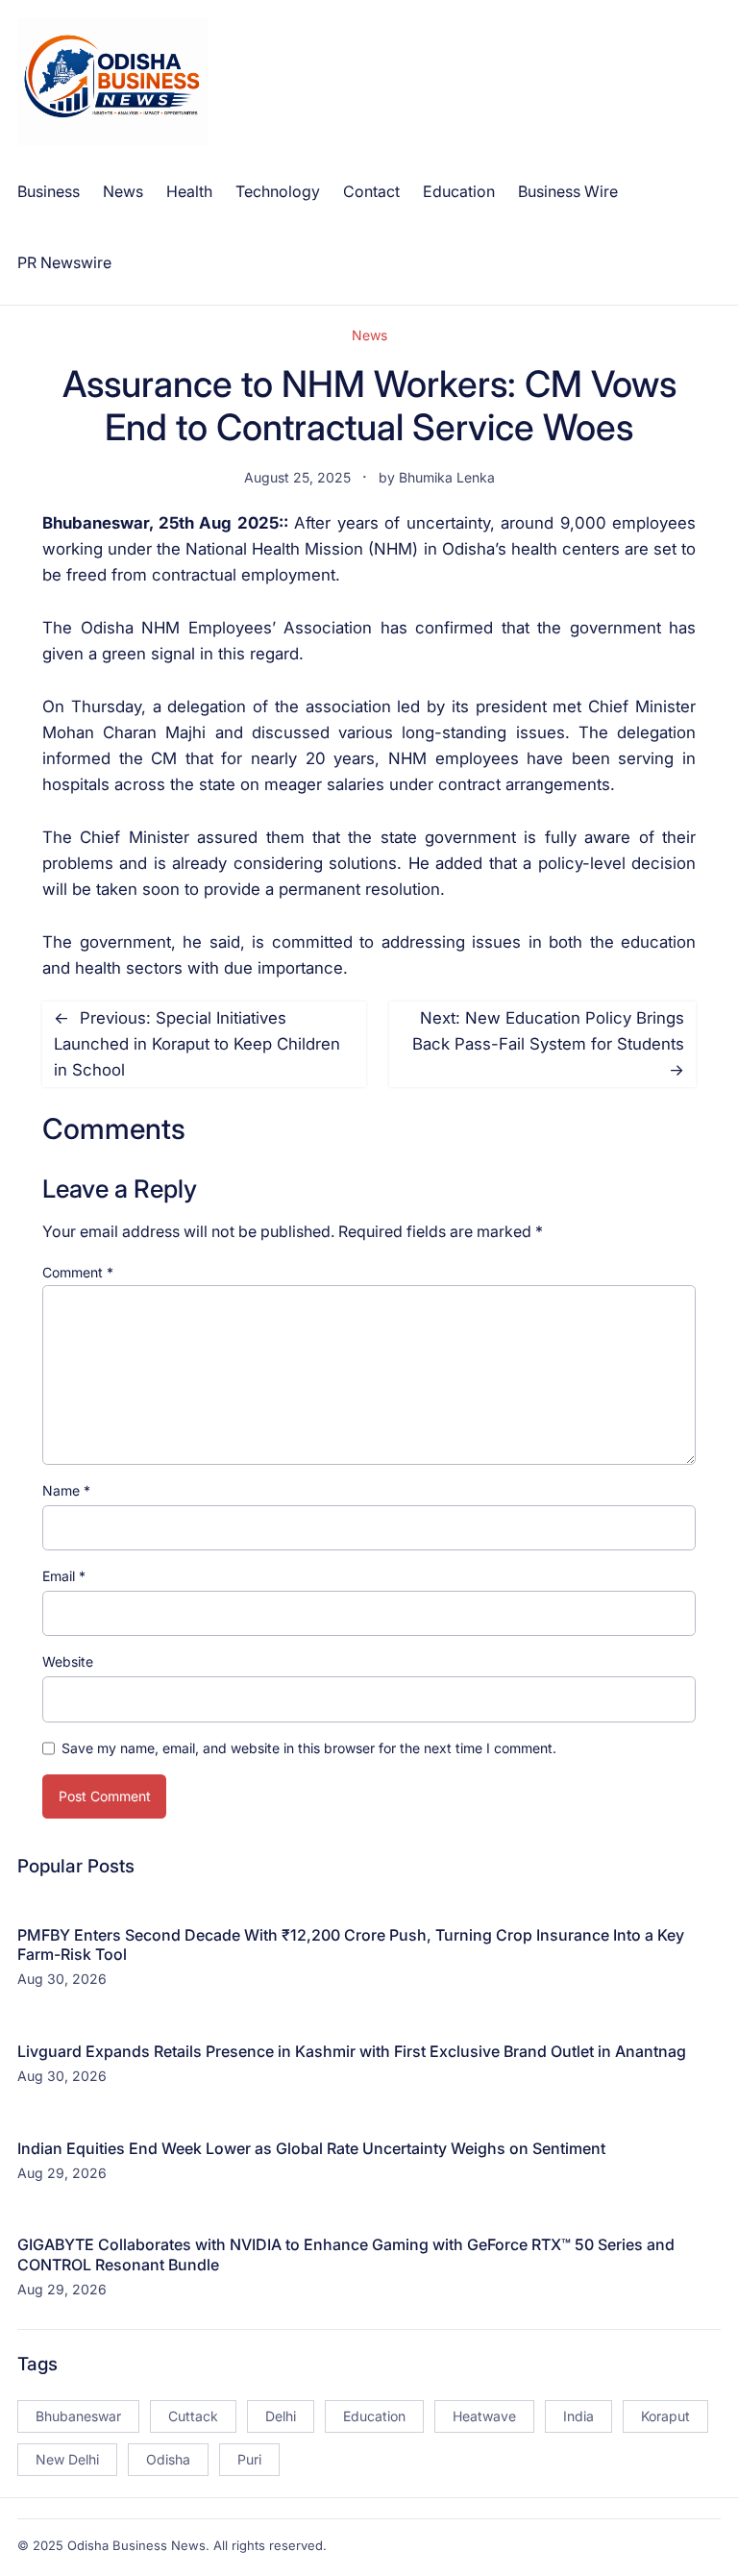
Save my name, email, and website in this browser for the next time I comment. (309, 1748)
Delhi (281, 2416)
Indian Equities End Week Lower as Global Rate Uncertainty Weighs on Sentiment (311, 2148)
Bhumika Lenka (447, 477)
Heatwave (484, 2416)
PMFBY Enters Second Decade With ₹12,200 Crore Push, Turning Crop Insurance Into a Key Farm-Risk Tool (351, 1945)
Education (374, 2416)
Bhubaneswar (78, 2416)
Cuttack (193, 2416)
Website (68, 1661)
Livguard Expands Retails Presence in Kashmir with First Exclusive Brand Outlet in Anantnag (352, 2051)
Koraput (665, 2416)
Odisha (168, 2459)
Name (66, 1490)
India (578, 2416)
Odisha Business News (136, 2545)
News (369, 335)
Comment (78, 1272)
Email (64, 1576)
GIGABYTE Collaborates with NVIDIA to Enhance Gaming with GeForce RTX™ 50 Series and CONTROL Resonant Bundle (346, 2254)
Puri (249, 2459)
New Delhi (67, 2459)
